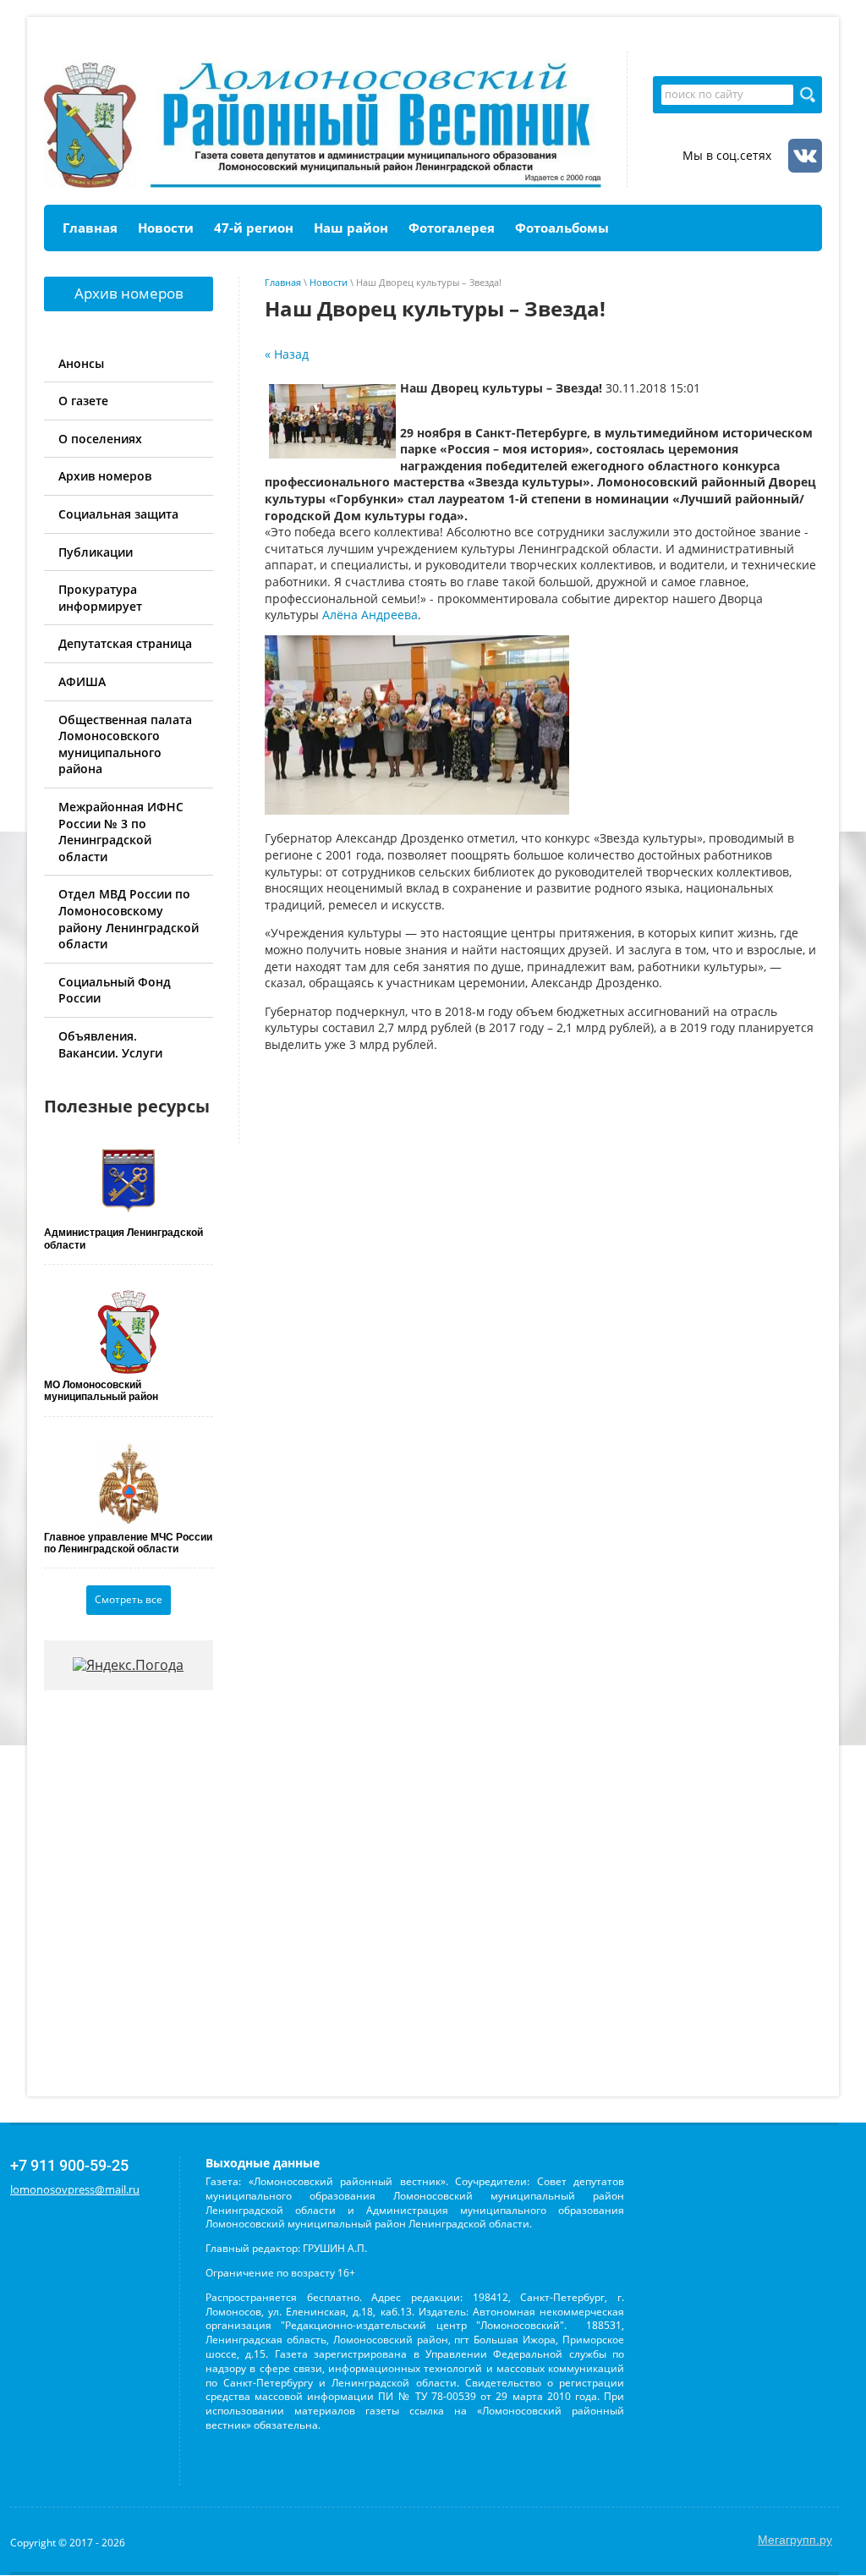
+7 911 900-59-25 (69, 2165)
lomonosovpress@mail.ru (75, 2189)
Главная (283, 282)
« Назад (287, 354)
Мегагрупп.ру (795, 2540)
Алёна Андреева (370, 615)
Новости (329, 282)
